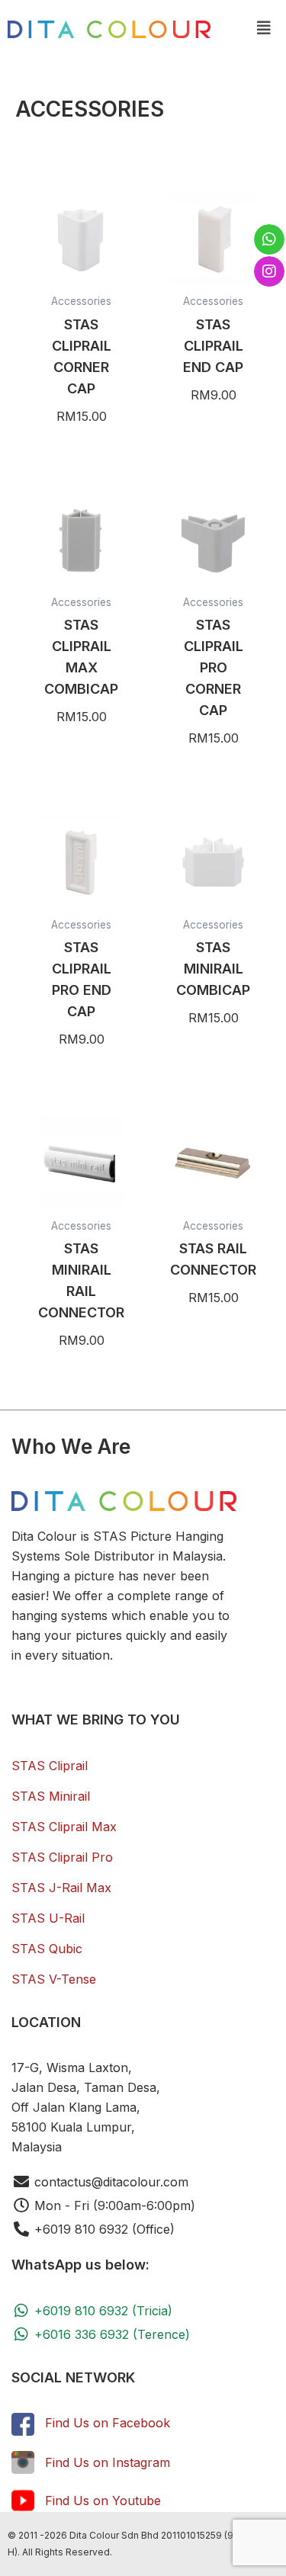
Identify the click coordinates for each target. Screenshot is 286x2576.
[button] (264, 28)
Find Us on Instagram (108, 2462)
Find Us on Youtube (103, 2501)
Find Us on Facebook (108, 2423)
